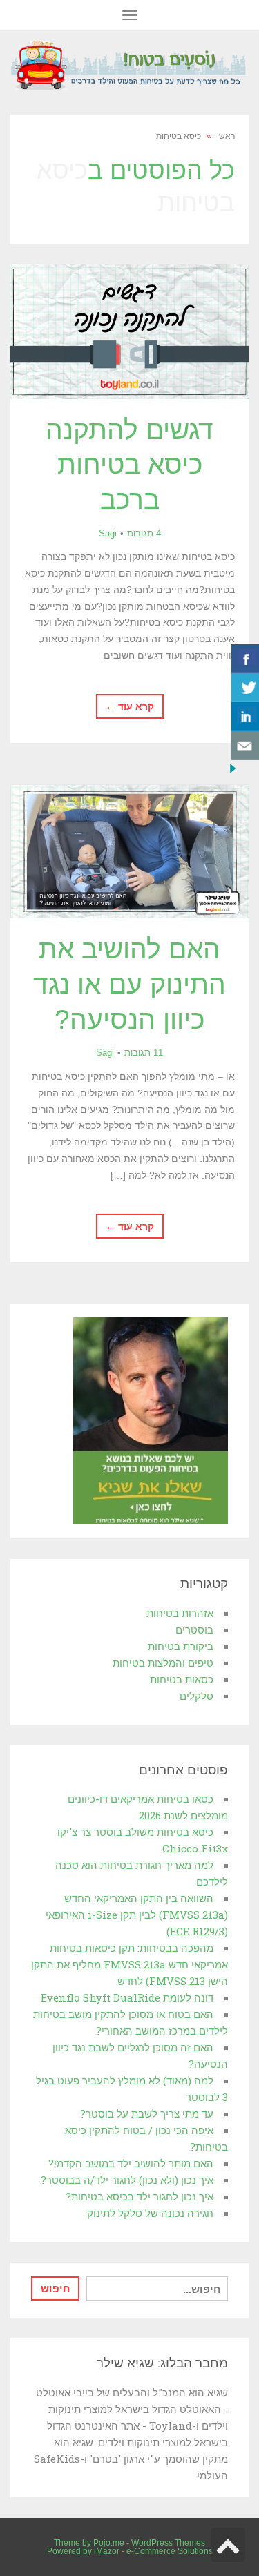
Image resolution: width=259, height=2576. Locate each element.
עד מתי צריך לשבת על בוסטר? (147, 2113)
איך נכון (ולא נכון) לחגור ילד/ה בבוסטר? (127, 2180)
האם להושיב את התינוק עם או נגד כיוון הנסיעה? (129, 984)
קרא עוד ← (130, 706)
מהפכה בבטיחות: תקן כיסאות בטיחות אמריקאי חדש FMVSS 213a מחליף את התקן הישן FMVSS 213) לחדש (129, 1964)
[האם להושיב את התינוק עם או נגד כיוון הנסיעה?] (129, 852)
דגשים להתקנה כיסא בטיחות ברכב (129, 465)
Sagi (108, 533)
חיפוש (56, 2288)
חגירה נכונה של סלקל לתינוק (150, 2213)
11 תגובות (144, 1053)
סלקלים (196, 1696)
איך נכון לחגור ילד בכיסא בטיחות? (140, 2196)
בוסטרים (194, 1629)
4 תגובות (144, 533)
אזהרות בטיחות (180, 1613)
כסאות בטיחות (182, 1679)
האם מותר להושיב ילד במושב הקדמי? (131, 2163)
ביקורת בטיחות (181, 1646)
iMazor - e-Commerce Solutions (153, 2551)
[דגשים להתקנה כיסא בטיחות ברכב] (129, 332)
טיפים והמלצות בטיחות (163, 1663)
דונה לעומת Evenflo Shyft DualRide (127, 1997)
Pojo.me (109, 2543)
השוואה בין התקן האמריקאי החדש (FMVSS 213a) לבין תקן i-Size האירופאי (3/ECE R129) (137, 1915)
